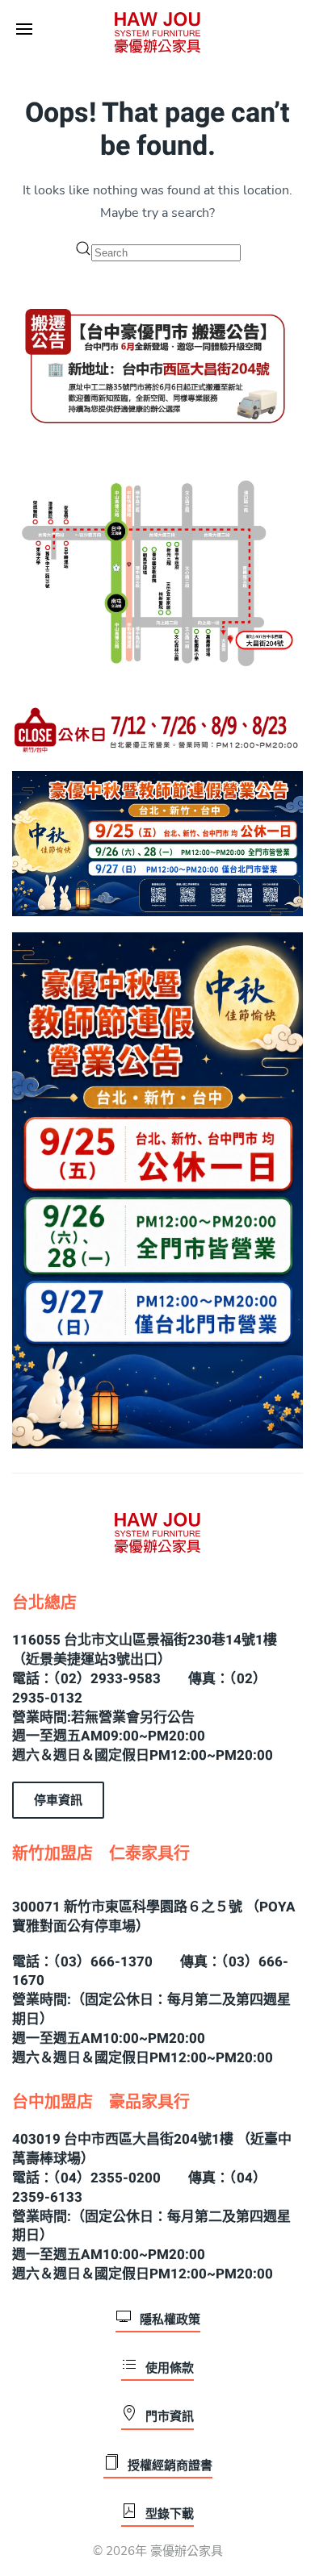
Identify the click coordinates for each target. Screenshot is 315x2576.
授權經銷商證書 (170, 2466)
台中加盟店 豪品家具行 (101, 2102)
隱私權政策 (170, 2320)
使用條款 (170, 2368)
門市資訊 (170, 2416)
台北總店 (44, 1603)
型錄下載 (170, 2514)
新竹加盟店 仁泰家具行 (101, 1854)
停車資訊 (58, 1800)
